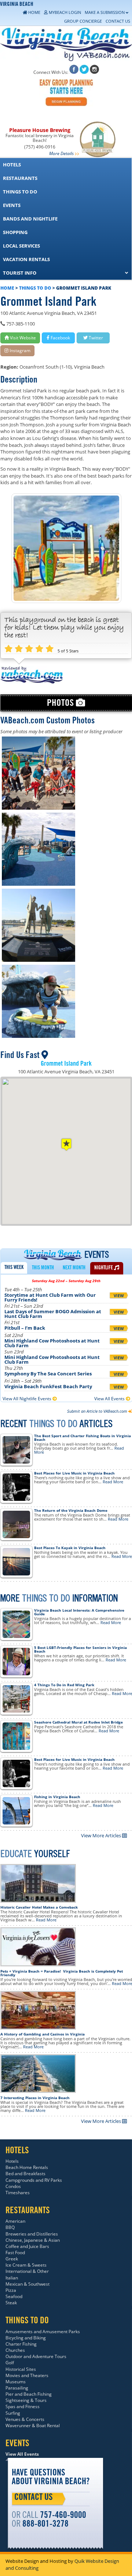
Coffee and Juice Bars (27, 2246)
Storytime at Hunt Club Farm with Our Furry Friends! (50, 1297)
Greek (12, 2259)
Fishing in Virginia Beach (57, 1797)
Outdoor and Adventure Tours (36, 2356)
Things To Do (35, 288)
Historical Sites (21, 2369)
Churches (15, 2350)
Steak (11, 2303)
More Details (61, 153)
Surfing (13, 2413)
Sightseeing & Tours (26, 2400)
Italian (12, 2278)
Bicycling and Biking (26, 2338)
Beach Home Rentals (27, 2167)
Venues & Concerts (25, 2419)
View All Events (110, 1399)
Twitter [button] (95, 338)
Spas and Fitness (23, 2406)
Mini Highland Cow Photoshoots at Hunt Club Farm (52, 1343)
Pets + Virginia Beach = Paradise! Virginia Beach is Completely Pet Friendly (62, 1973)
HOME (7, 288)
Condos (13, 2186)
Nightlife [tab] (104, 1268)
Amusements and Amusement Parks (43, 2332)
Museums (16, 2382)
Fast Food (15, 2253)
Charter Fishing (21, 2344)
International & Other (27, 2271)
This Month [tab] (43, 1268)
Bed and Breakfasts (25, 2174)
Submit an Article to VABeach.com (98, 1411)
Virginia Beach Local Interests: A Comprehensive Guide (79, 1612)
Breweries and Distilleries (32, 2234)
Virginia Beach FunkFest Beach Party (48, 1386)
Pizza (11, 2290)
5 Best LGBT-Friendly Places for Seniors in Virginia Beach (80, 1649)
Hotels (12, 2161)
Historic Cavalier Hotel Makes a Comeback (39, 1907)
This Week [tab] (14, 1268)
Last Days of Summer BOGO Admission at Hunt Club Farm (53, 1314)
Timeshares (18, 2193)
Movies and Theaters (27, 2375)
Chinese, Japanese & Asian (33, 2240)
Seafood (14, 2296)
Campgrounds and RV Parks (34, 2180)
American (15, 2221)
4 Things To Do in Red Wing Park (64, 1685)
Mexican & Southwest (27, 2284)
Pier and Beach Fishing (29, 2394)
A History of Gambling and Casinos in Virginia (43, 2034)
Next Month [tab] (74, 1268)
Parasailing (17, 2388)
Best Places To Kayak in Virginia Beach (70, 1548)
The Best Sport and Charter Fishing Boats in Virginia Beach (82, 1438)
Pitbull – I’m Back (25, 1328)
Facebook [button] (60, 338)
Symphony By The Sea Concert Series (48, 1374)
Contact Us (34, 2498)
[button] (66, 1144)
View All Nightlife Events (27, 1399)
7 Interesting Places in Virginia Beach (35, 2098)
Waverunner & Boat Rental (33, 2426)
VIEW (119, 1295)
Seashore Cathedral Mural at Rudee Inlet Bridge (78, 1722)
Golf (10, 2363)
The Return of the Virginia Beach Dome (71, 1510)
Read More (113, 1482)
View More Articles (102, 1835)
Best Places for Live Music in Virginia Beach (74, 1473)
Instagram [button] (19, 351)
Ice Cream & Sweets (26, 2265)
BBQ (10, 2227)
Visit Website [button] (22, 338)
